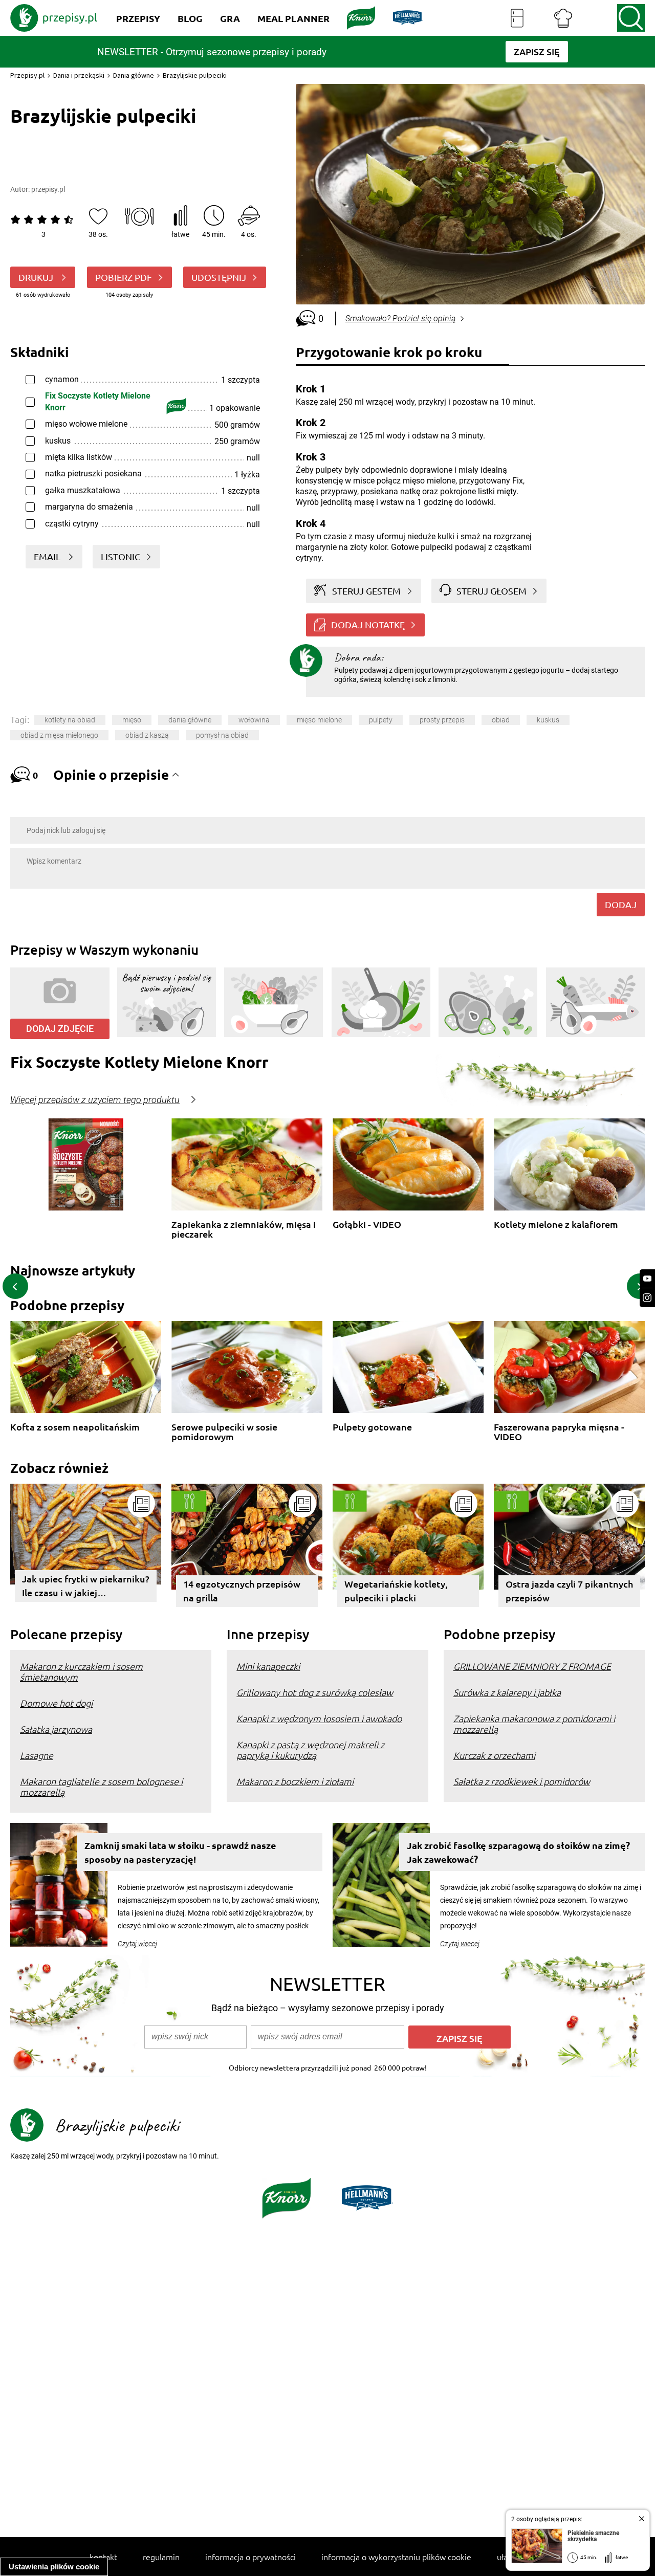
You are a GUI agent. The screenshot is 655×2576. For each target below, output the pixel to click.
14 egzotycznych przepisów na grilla (242, 1591)
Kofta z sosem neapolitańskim (75, 1427)
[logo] (54, 18)
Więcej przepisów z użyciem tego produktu (95, 1100)
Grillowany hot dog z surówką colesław (315, 1692)
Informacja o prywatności (250, 2557)
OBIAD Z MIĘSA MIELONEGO (59, 735)
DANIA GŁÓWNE (190, 720)
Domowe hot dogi (56, 1703)
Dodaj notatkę (368, 624)
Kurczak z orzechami (494, 1755)
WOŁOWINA (254, 720)
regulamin (161, 2557)
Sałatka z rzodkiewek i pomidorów (522, 1781)
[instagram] (647, 1298)
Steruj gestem (366, 591)
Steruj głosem (492, 591)
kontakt (103, 2557)
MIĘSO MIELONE (319, 720)
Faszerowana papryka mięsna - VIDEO (559, 1432)
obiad (501, 720)
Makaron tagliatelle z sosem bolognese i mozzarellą (101, 1787)
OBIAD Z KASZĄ (147, 735)
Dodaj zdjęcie (60, 1029)
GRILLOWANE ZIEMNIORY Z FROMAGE (532, 1666)
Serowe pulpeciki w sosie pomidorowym (224, 1432)
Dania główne (134, 75)
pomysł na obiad (222, 735)
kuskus (548, 720)
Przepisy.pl (27, 75)
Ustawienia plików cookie (54, 2567)
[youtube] (647, 1279)
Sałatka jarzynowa (56, 1729)
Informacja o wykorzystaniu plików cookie (396, 2557)
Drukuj (37, 277)
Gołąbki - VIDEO (367, 1225)
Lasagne (37, 1755)
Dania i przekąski (79, 75)
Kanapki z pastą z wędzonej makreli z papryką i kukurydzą (310, 1750)
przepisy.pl (48, 189)
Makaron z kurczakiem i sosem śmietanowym (81, 1671)
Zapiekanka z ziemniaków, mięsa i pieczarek (244, 1229)
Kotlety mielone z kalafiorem (556, 1225)
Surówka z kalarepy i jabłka (507, 1692)
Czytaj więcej (137, 1944)
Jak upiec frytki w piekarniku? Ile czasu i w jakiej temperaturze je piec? (86, 1587)
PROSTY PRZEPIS (442, 720)
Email (48, 556)
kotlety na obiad (70, 720)
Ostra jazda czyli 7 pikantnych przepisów (569, 1591)
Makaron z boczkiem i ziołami (295, 1781)
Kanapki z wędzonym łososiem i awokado (319, 1718)
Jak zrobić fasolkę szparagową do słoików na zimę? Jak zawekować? (518, 1852)
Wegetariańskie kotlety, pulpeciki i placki (396, 1591)
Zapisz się (460, 2038)
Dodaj (621, 904)
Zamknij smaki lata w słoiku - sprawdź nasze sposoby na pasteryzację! (180, 1852)
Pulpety (381, 720)
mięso (132, 720)
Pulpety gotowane (372, 1427)
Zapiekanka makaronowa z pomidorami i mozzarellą (534, 1724)
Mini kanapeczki (268, 1666)
